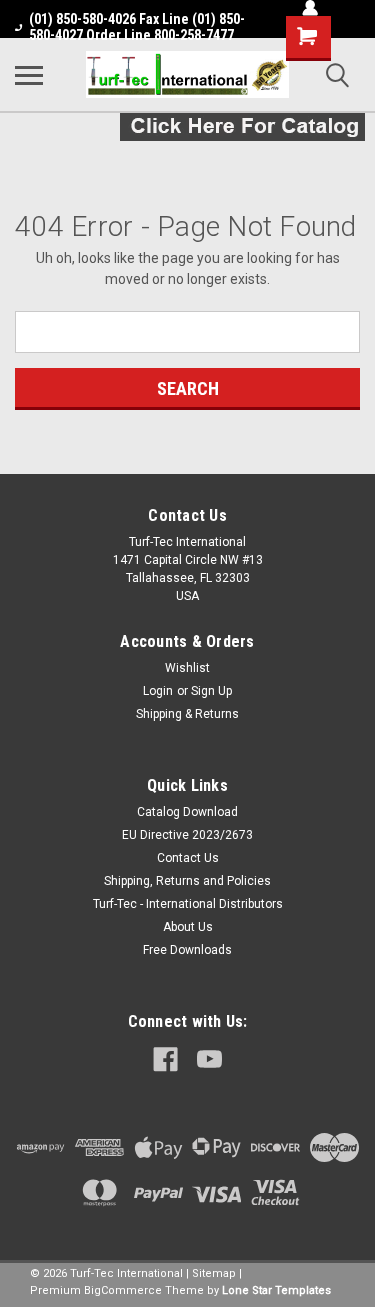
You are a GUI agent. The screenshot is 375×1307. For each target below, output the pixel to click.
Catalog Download (187, 812)
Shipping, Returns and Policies (187, 881)
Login (158, 691)
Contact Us (188, 858)
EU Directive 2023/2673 (187, 835)
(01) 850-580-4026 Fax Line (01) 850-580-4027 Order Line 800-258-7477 (137, 27)
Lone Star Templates (276, 1290)
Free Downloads (187, 950)
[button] (188, 126)
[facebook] (165, 1059)
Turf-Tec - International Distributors (188, 904)
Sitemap (214, 1273)
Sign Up (211, 691)
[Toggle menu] (29, 75)
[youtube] (209, 1059)
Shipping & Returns (187, 714)
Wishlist (187, 668)
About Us (188, 927)
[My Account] (310, 8)
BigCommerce (123, 1290)
